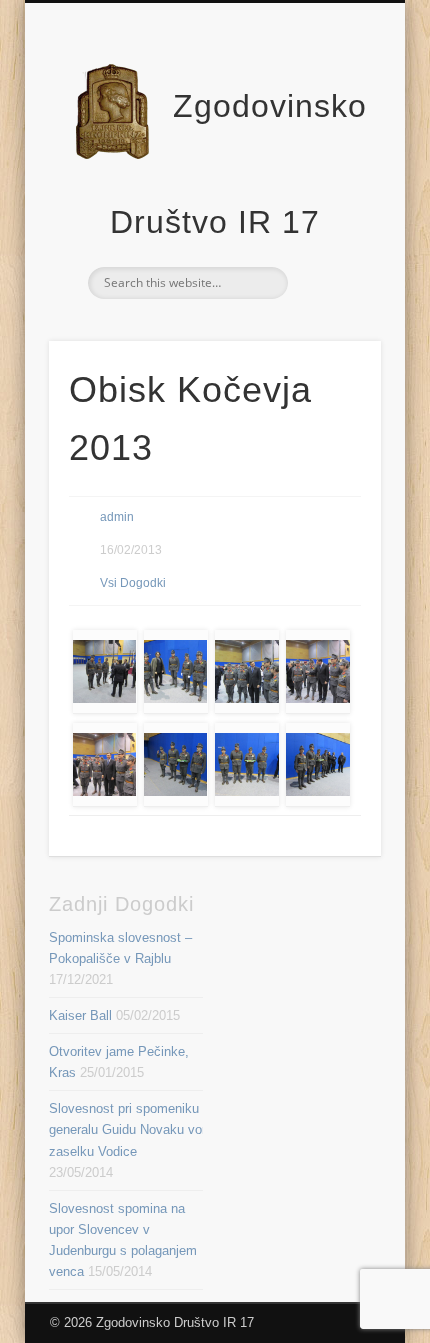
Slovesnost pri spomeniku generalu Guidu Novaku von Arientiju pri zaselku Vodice (163, 1129)
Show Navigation (332, 179)
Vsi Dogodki (133, 583)
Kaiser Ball (80, 1015)
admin (117, 517)
